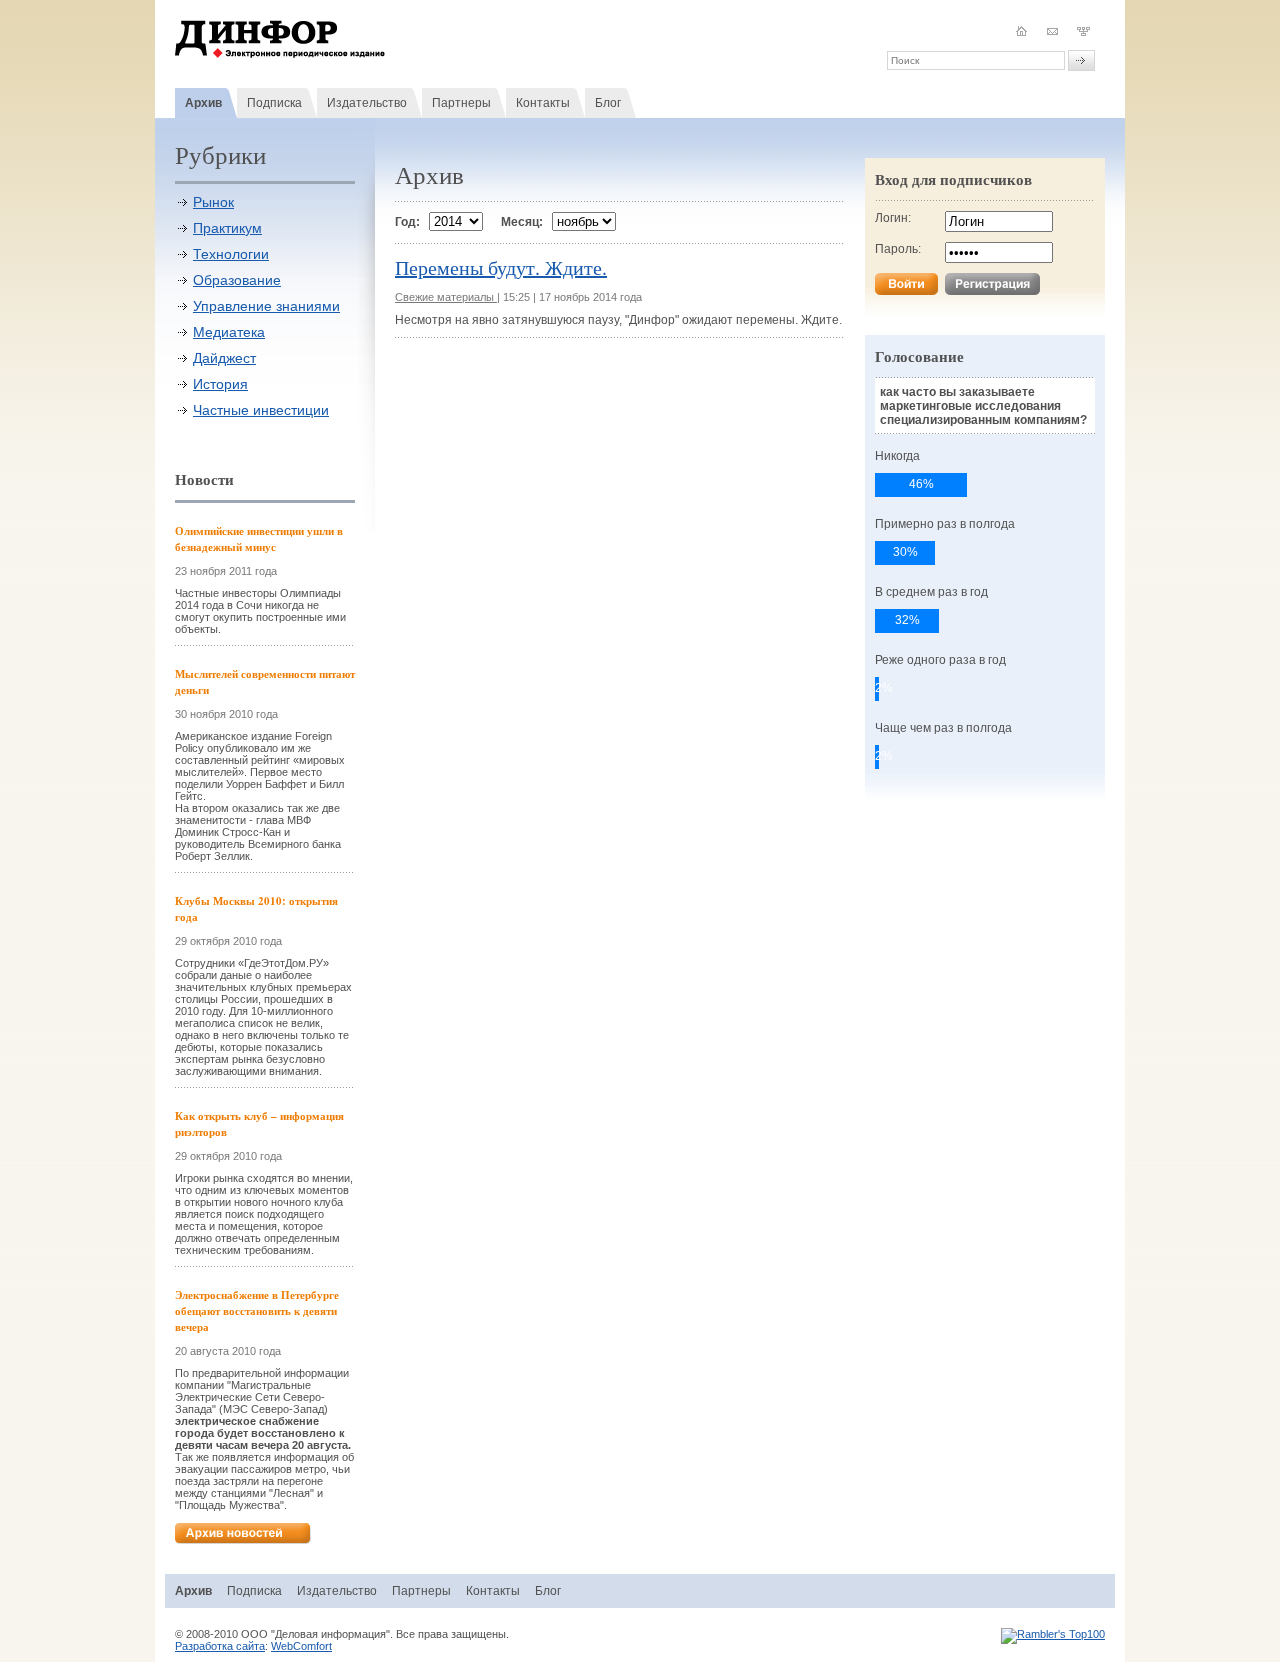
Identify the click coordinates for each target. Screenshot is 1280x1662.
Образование (237, 280)
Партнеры (461, 103)
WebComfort (301, 1646)
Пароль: (898, 249)
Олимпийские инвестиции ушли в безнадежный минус (259, 539)
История (220, 384)
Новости (204, 479)
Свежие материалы (446, 297)
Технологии (231, 254)
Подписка (274, 103)
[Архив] (243, 1540)
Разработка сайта (220, 1646)
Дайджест (224, 358)
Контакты (543, 103)
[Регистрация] (992, 291)
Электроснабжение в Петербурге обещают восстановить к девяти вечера (257, 1311)
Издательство (367, 103)
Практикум (227, 228)
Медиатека (229, 332)
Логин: (893, 218)
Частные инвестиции (261, 410)
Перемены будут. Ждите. (501, 267)
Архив (203, 103)
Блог (608, 103)
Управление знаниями (266, 306)
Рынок (213, 202)
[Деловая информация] (280, 54)
